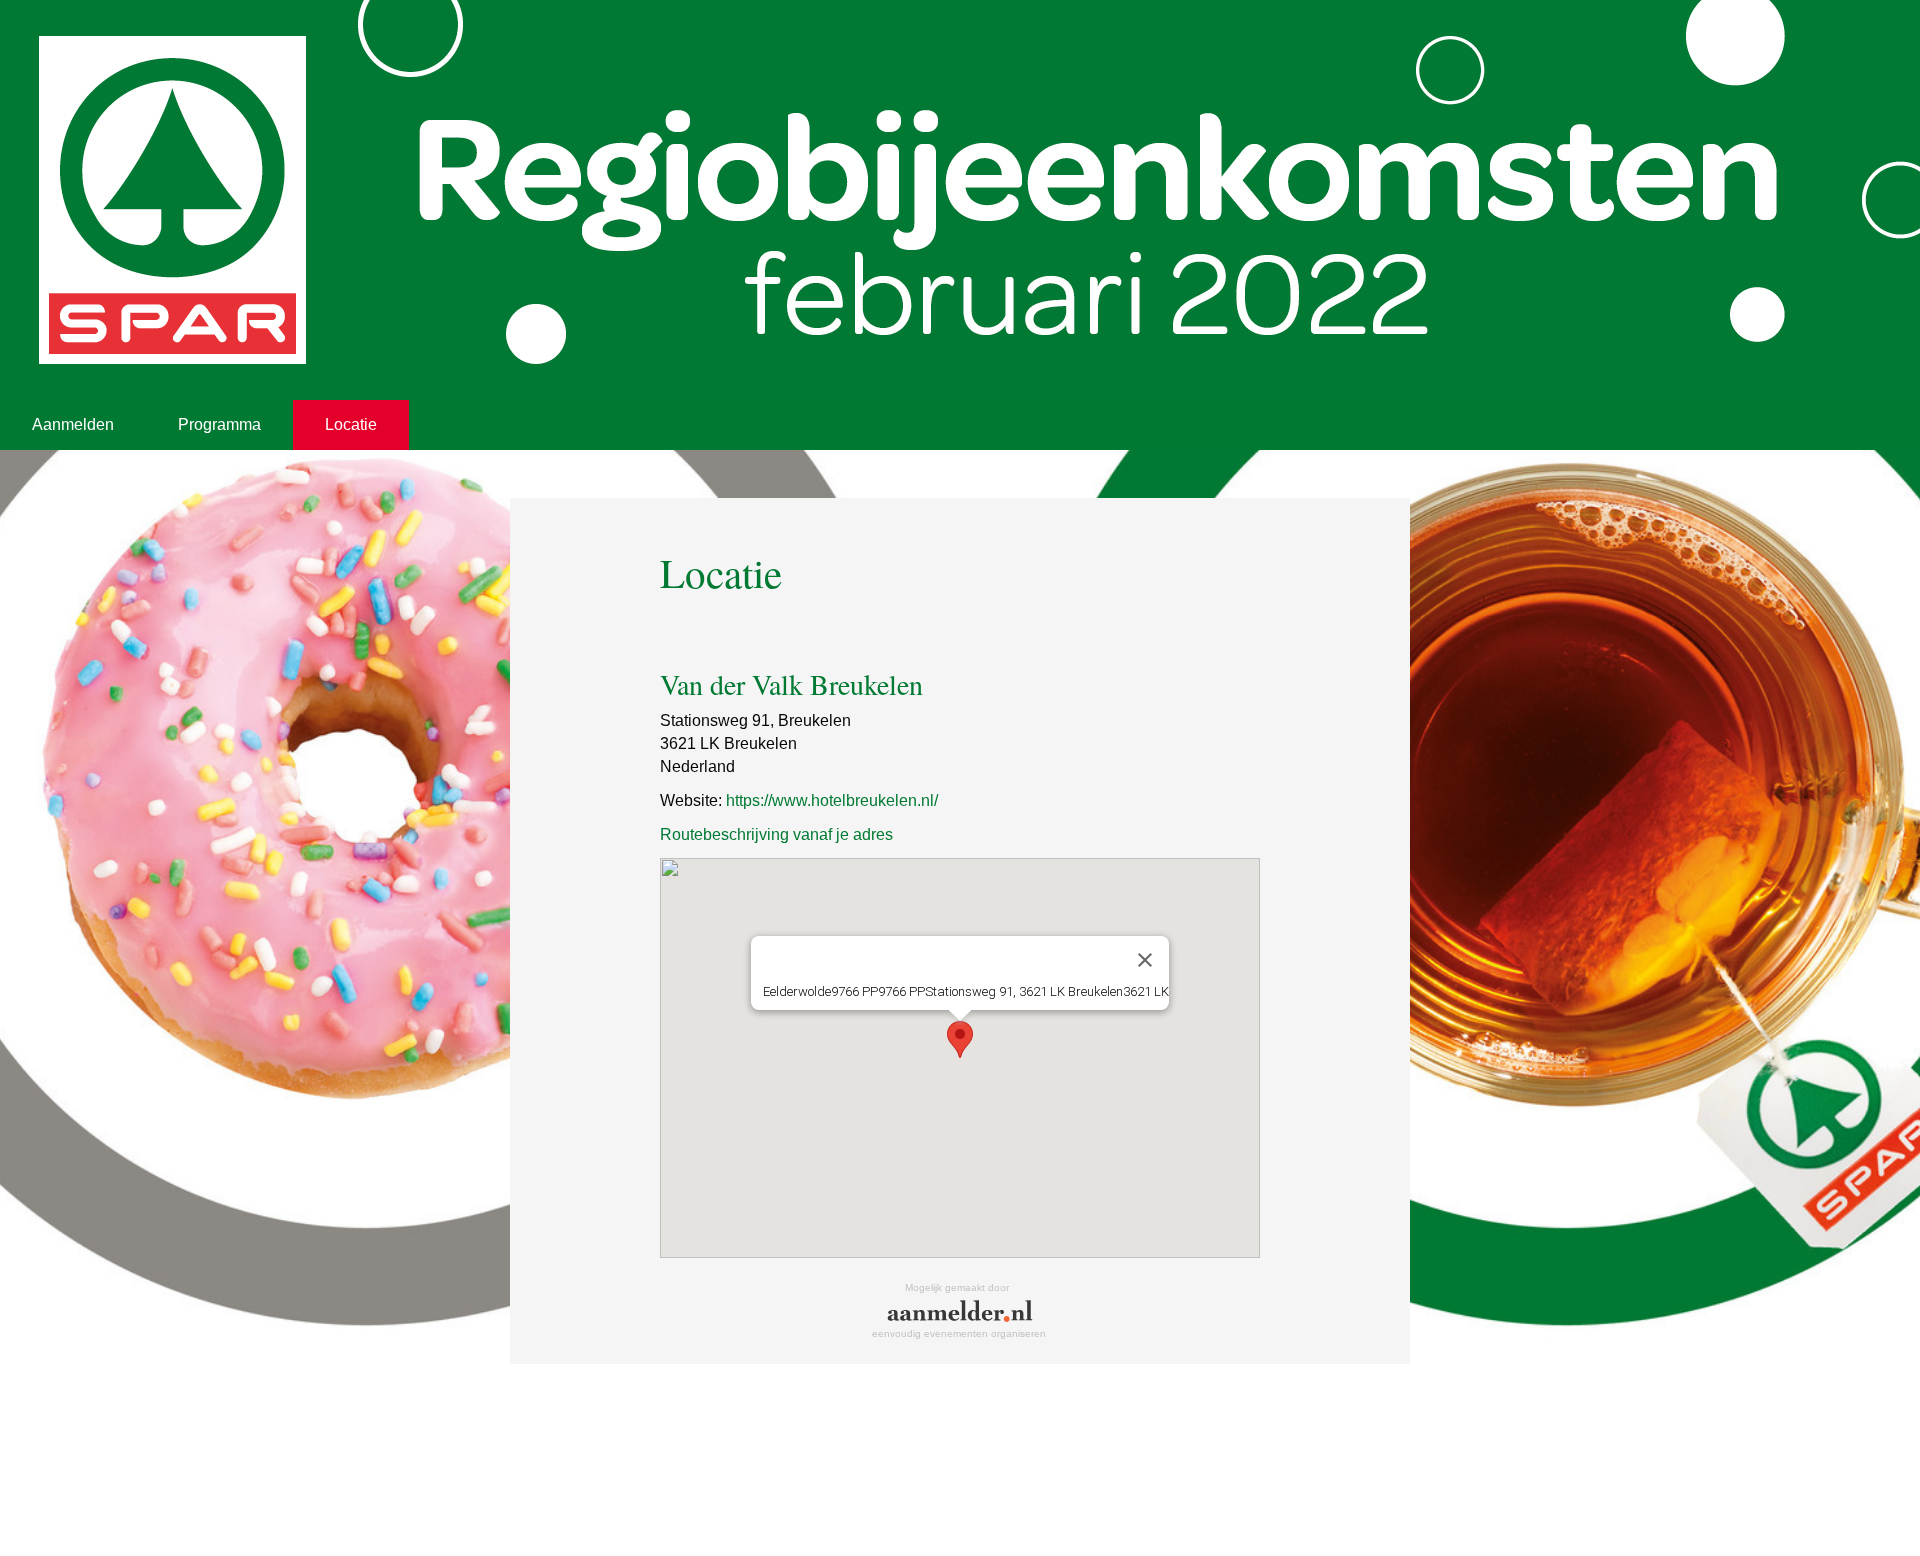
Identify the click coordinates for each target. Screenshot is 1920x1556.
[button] (960, 1039)
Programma (219, 424)
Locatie (351, 424)
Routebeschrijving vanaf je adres (776, 834)
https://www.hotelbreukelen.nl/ (832, 800)
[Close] (1145, 960)
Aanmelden (73, 424)
